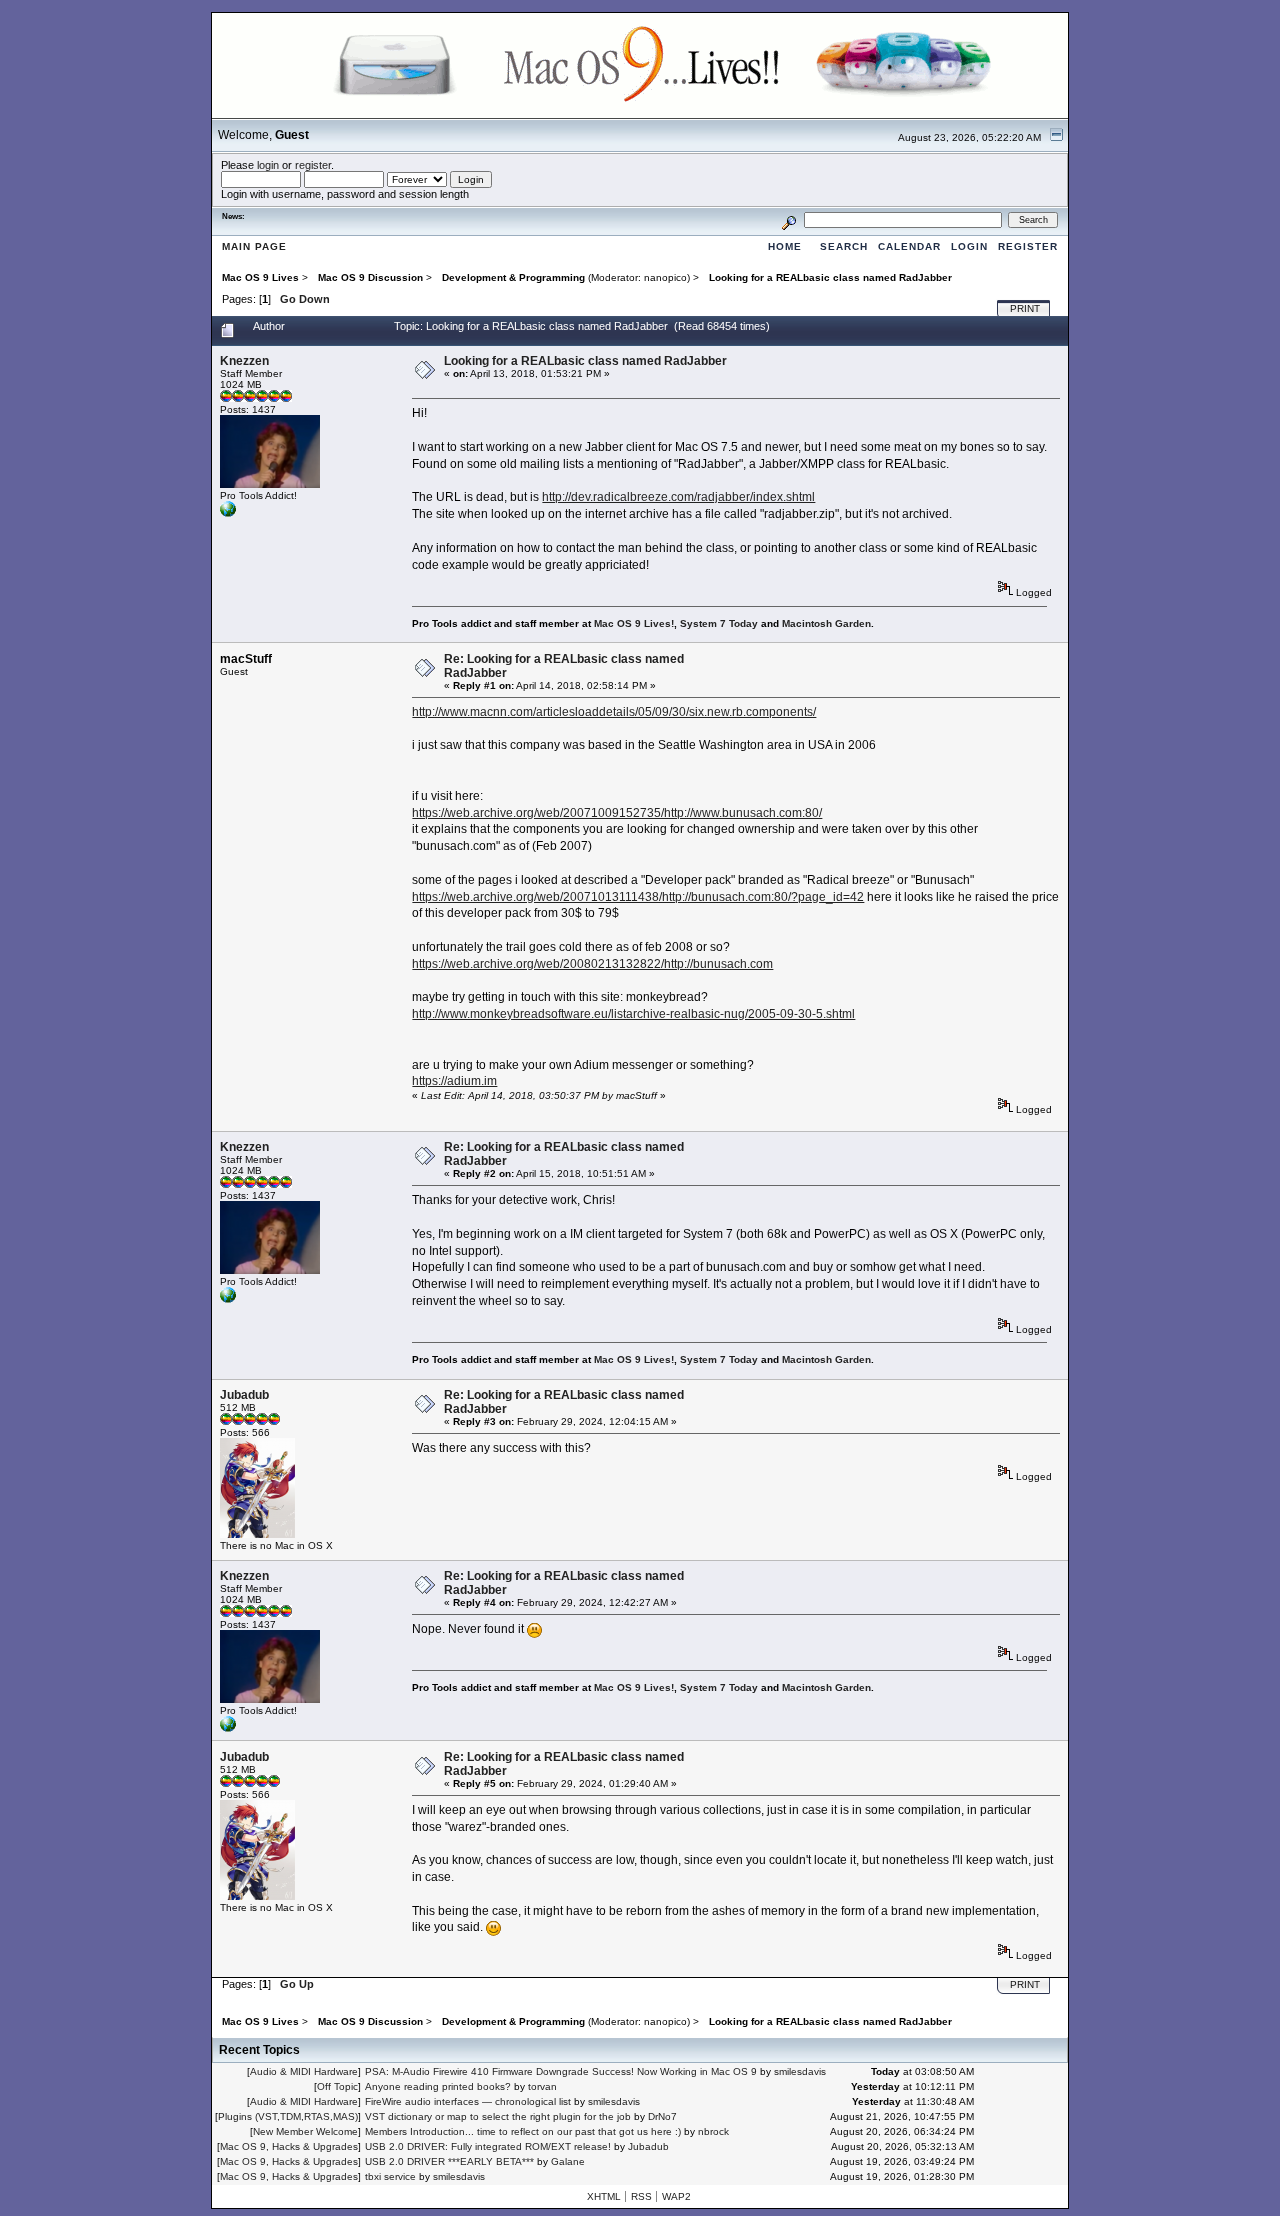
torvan (542, 2086)
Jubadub (244, 1395)
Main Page (254, 246)
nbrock (713, 2131)
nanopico (665, 277)
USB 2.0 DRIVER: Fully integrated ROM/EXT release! (488, 2146)
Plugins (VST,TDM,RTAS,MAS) (288, 2116)
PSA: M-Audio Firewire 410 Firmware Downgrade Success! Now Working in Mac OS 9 (561, 2071)
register (313, 165)
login (268, 165)
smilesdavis (800, 2071)
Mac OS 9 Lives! (634, 623)
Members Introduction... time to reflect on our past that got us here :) (523, 2131)
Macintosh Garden (826, 623)
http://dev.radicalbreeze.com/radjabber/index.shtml (678, 497)
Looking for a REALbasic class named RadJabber (585, 361)
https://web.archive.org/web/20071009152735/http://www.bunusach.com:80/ (617, 813)
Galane (568, 2161)
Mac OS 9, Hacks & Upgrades (289, 2146)
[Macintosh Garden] (228, 513)
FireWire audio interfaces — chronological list (468, 2101)
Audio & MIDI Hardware (304, 2071)
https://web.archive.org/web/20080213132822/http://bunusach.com (592, 964)
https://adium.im (454, 1081)
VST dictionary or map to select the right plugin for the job (498, 2116)
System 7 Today (719, 623)
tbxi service (390, 2176)
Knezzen (244, 361)
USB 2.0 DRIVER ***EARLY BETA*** (449, 2161)
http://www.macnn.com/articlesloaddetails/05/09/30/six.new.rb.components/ (614, 712)
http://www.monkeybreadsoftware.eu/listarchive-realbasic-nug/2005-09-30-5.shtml (633, 1014)
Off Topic (337, 2086)
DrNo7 (662, 2116)
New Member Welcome (305, 2131)
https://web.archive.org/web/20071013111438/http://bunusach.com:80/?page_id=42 (638, 897)
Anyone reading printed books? (438, 2086)
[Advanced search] (789, 219)
